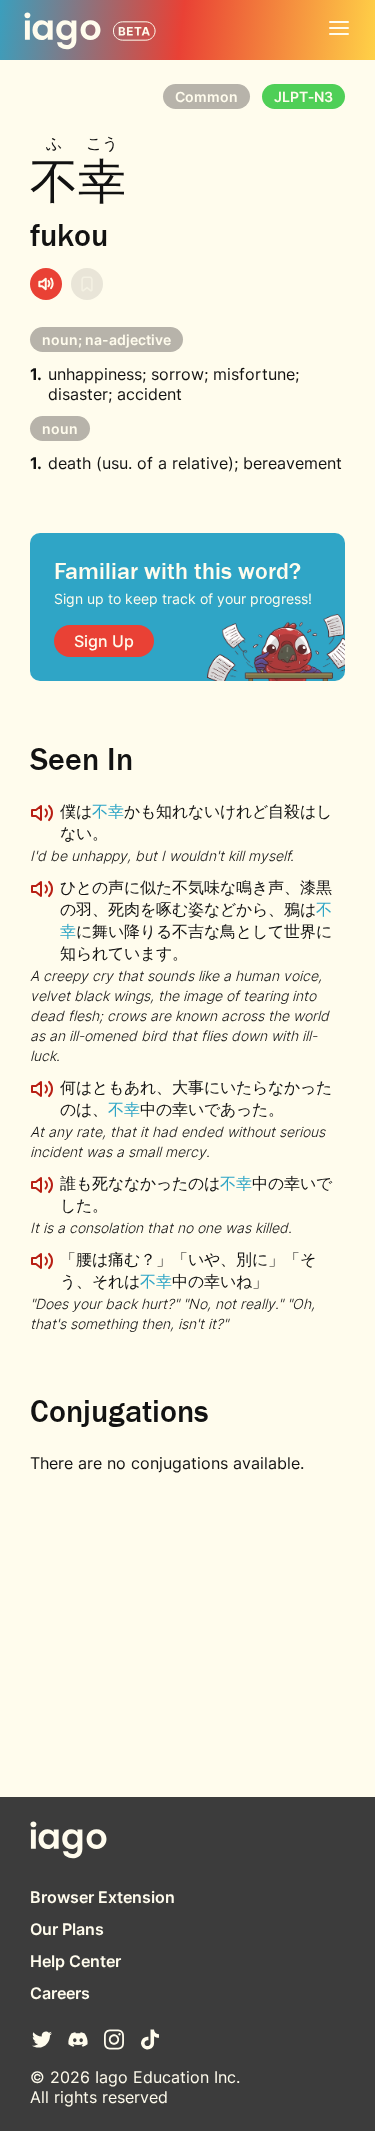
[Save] (87, 284)
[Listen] (46, 284)
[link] (104, 641)
